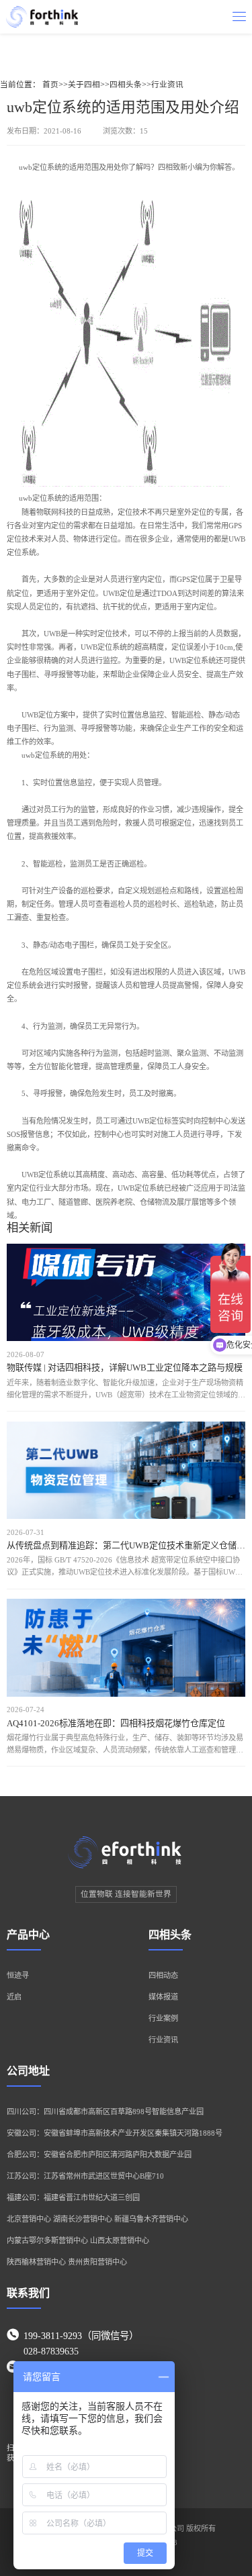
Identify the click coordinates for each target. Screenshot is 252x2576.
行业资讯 (167, 85)
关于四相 (84, 85)
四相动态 (163, 1975)
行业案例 (163, 2018)
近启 (14, 1997)
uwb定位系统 (40, 167)
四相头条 (126, 85)
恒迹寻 (18, 1975)
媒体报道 (163, 1997)
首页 (50, 85)
